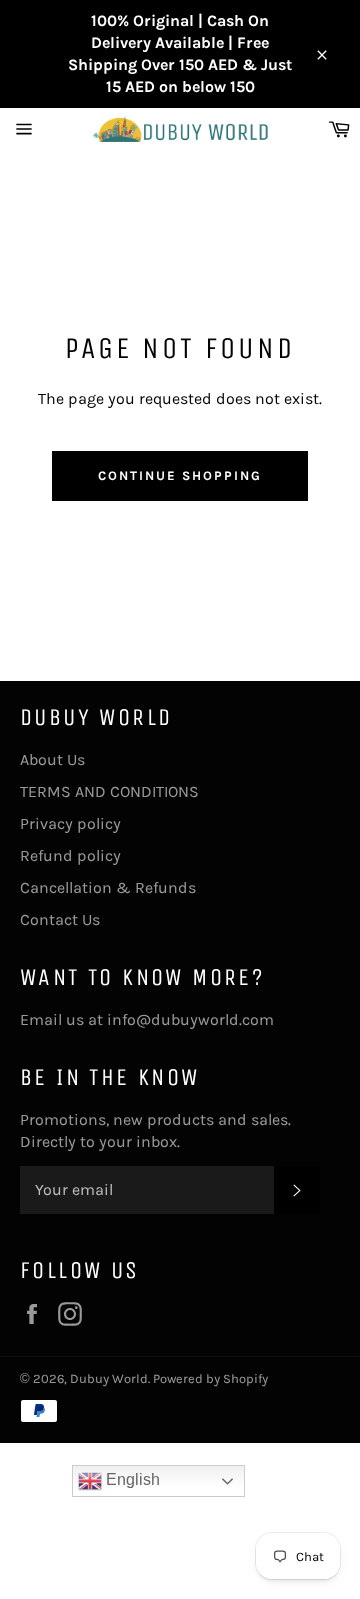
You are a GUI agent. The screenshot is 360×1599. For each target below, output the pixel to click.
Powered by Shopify (210, 1378)
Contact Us (60, 919)
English (131, 1479)
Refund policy (70, 855)
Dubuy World (109, 1378)
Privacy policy (70, 823)
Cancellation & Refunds (108, 887)
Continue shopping (179, 475)
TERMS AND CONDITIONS (109, 791)
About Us (52, 759)
